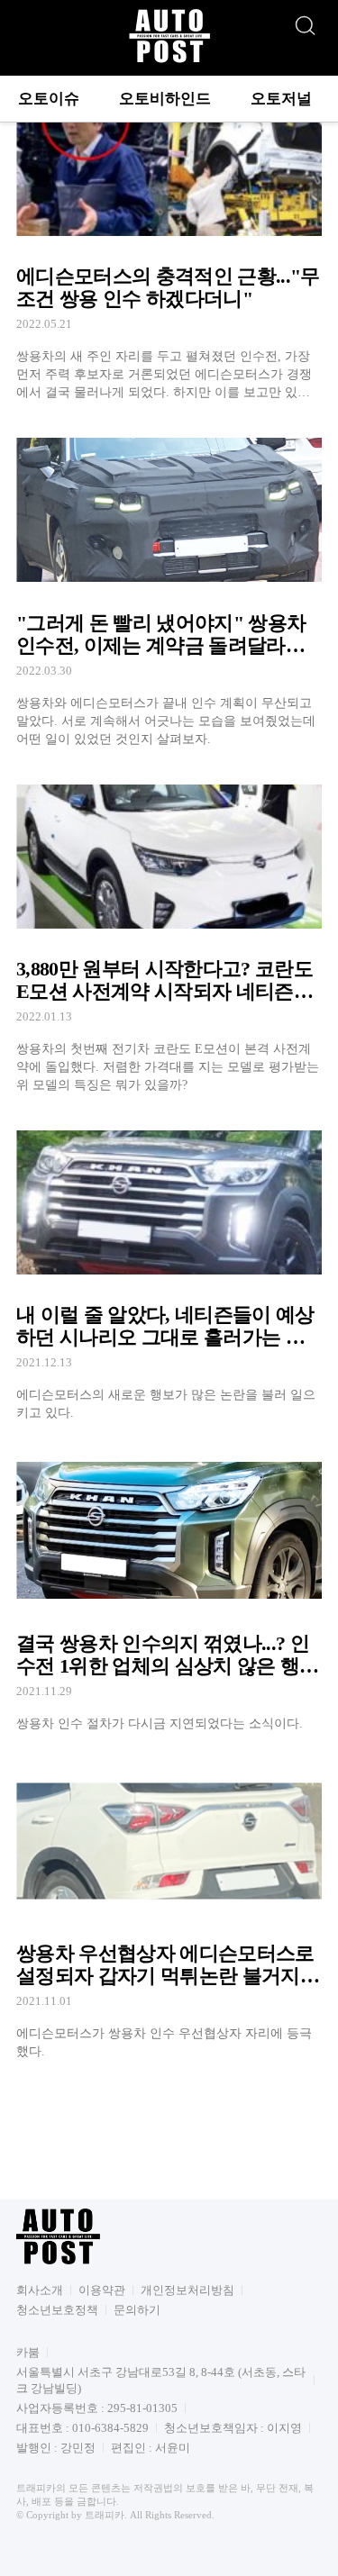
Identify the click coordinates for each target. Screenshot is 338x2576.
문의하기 (137, 2310)
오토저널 (281, 99)
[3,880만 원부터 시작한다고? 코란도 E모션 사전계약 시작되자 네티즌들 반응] (169, 933)
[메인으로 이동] (169, 60)
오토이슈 (49, 99)
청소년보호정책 (57, 2310)
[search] (305, 21)
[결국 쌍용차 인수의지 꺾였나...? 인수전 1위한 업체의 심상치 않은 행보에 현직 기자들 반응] (169, 1589)
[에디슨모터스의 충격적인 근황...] (169, 240)
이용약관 (102, 2290)
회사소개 (40, 2290)
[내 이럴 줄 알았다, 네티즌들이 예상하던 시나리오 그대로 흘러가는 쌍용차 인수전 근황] (169, 1270)
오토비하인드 (165, 99)
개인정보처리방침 (187, 2290)
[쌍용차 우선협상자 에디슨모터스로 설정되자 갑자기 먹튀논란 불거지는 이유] (169, 1909)
